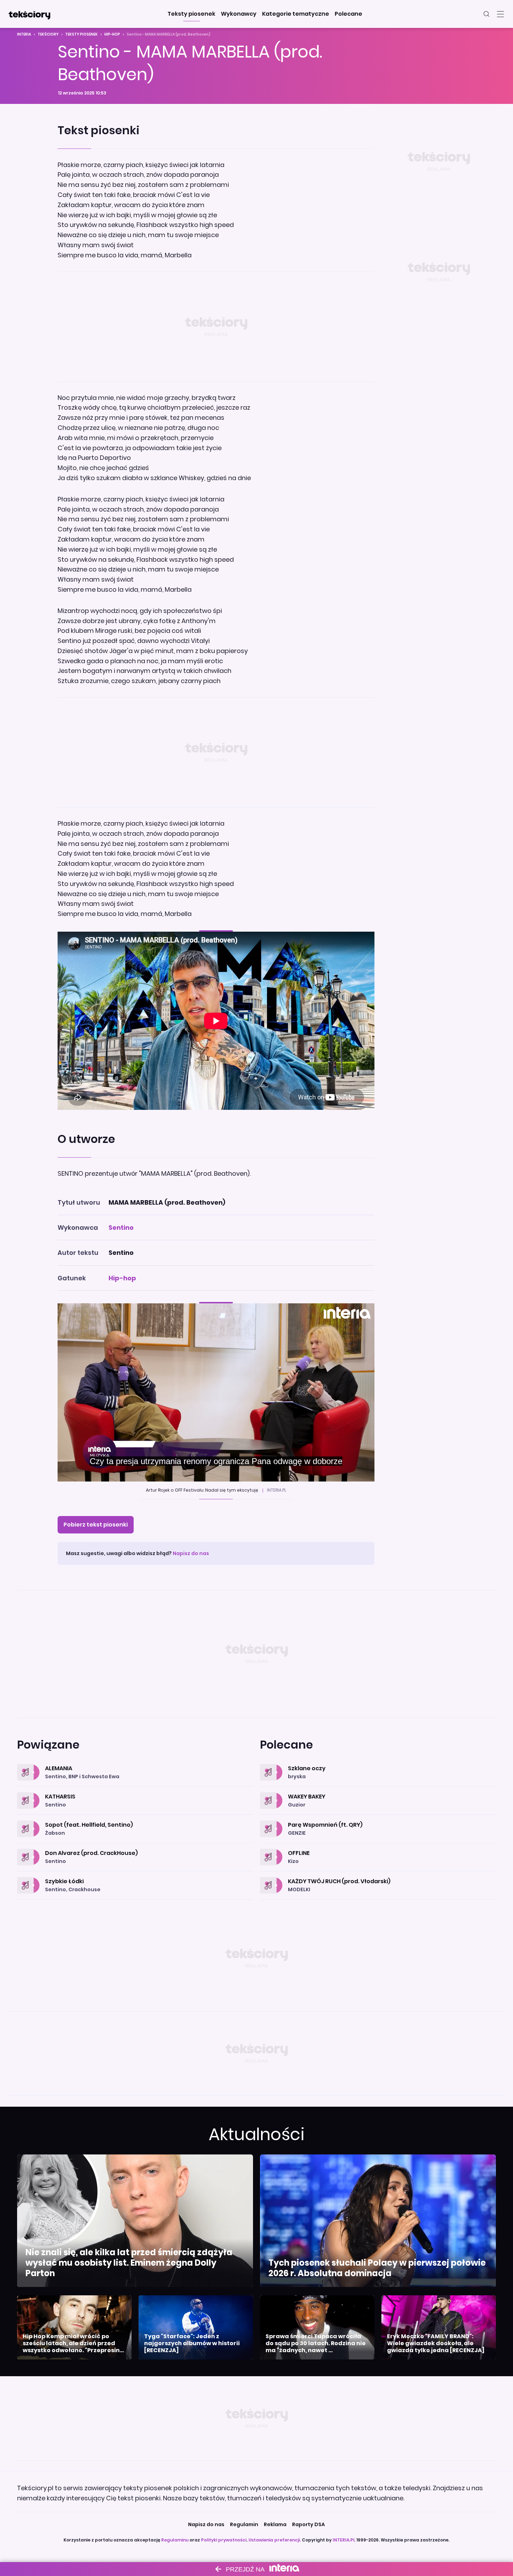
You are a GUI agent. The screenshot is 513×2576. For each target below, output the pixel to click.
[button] (191, 14)
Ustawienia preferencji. (275, 2540)
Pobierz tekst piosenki (96, 1525)
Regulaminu (175, 2540)
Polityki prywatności (224, 2540)
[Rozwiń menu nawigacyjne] (500, 14)
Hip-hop (112, 34)
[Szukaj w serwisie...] (486, 14)
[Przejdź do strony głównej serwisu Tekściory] (29, 14)
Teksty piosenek (81, 34)
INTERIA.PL (344, 2540)
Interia (24, 34)
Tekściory (48, 34)
